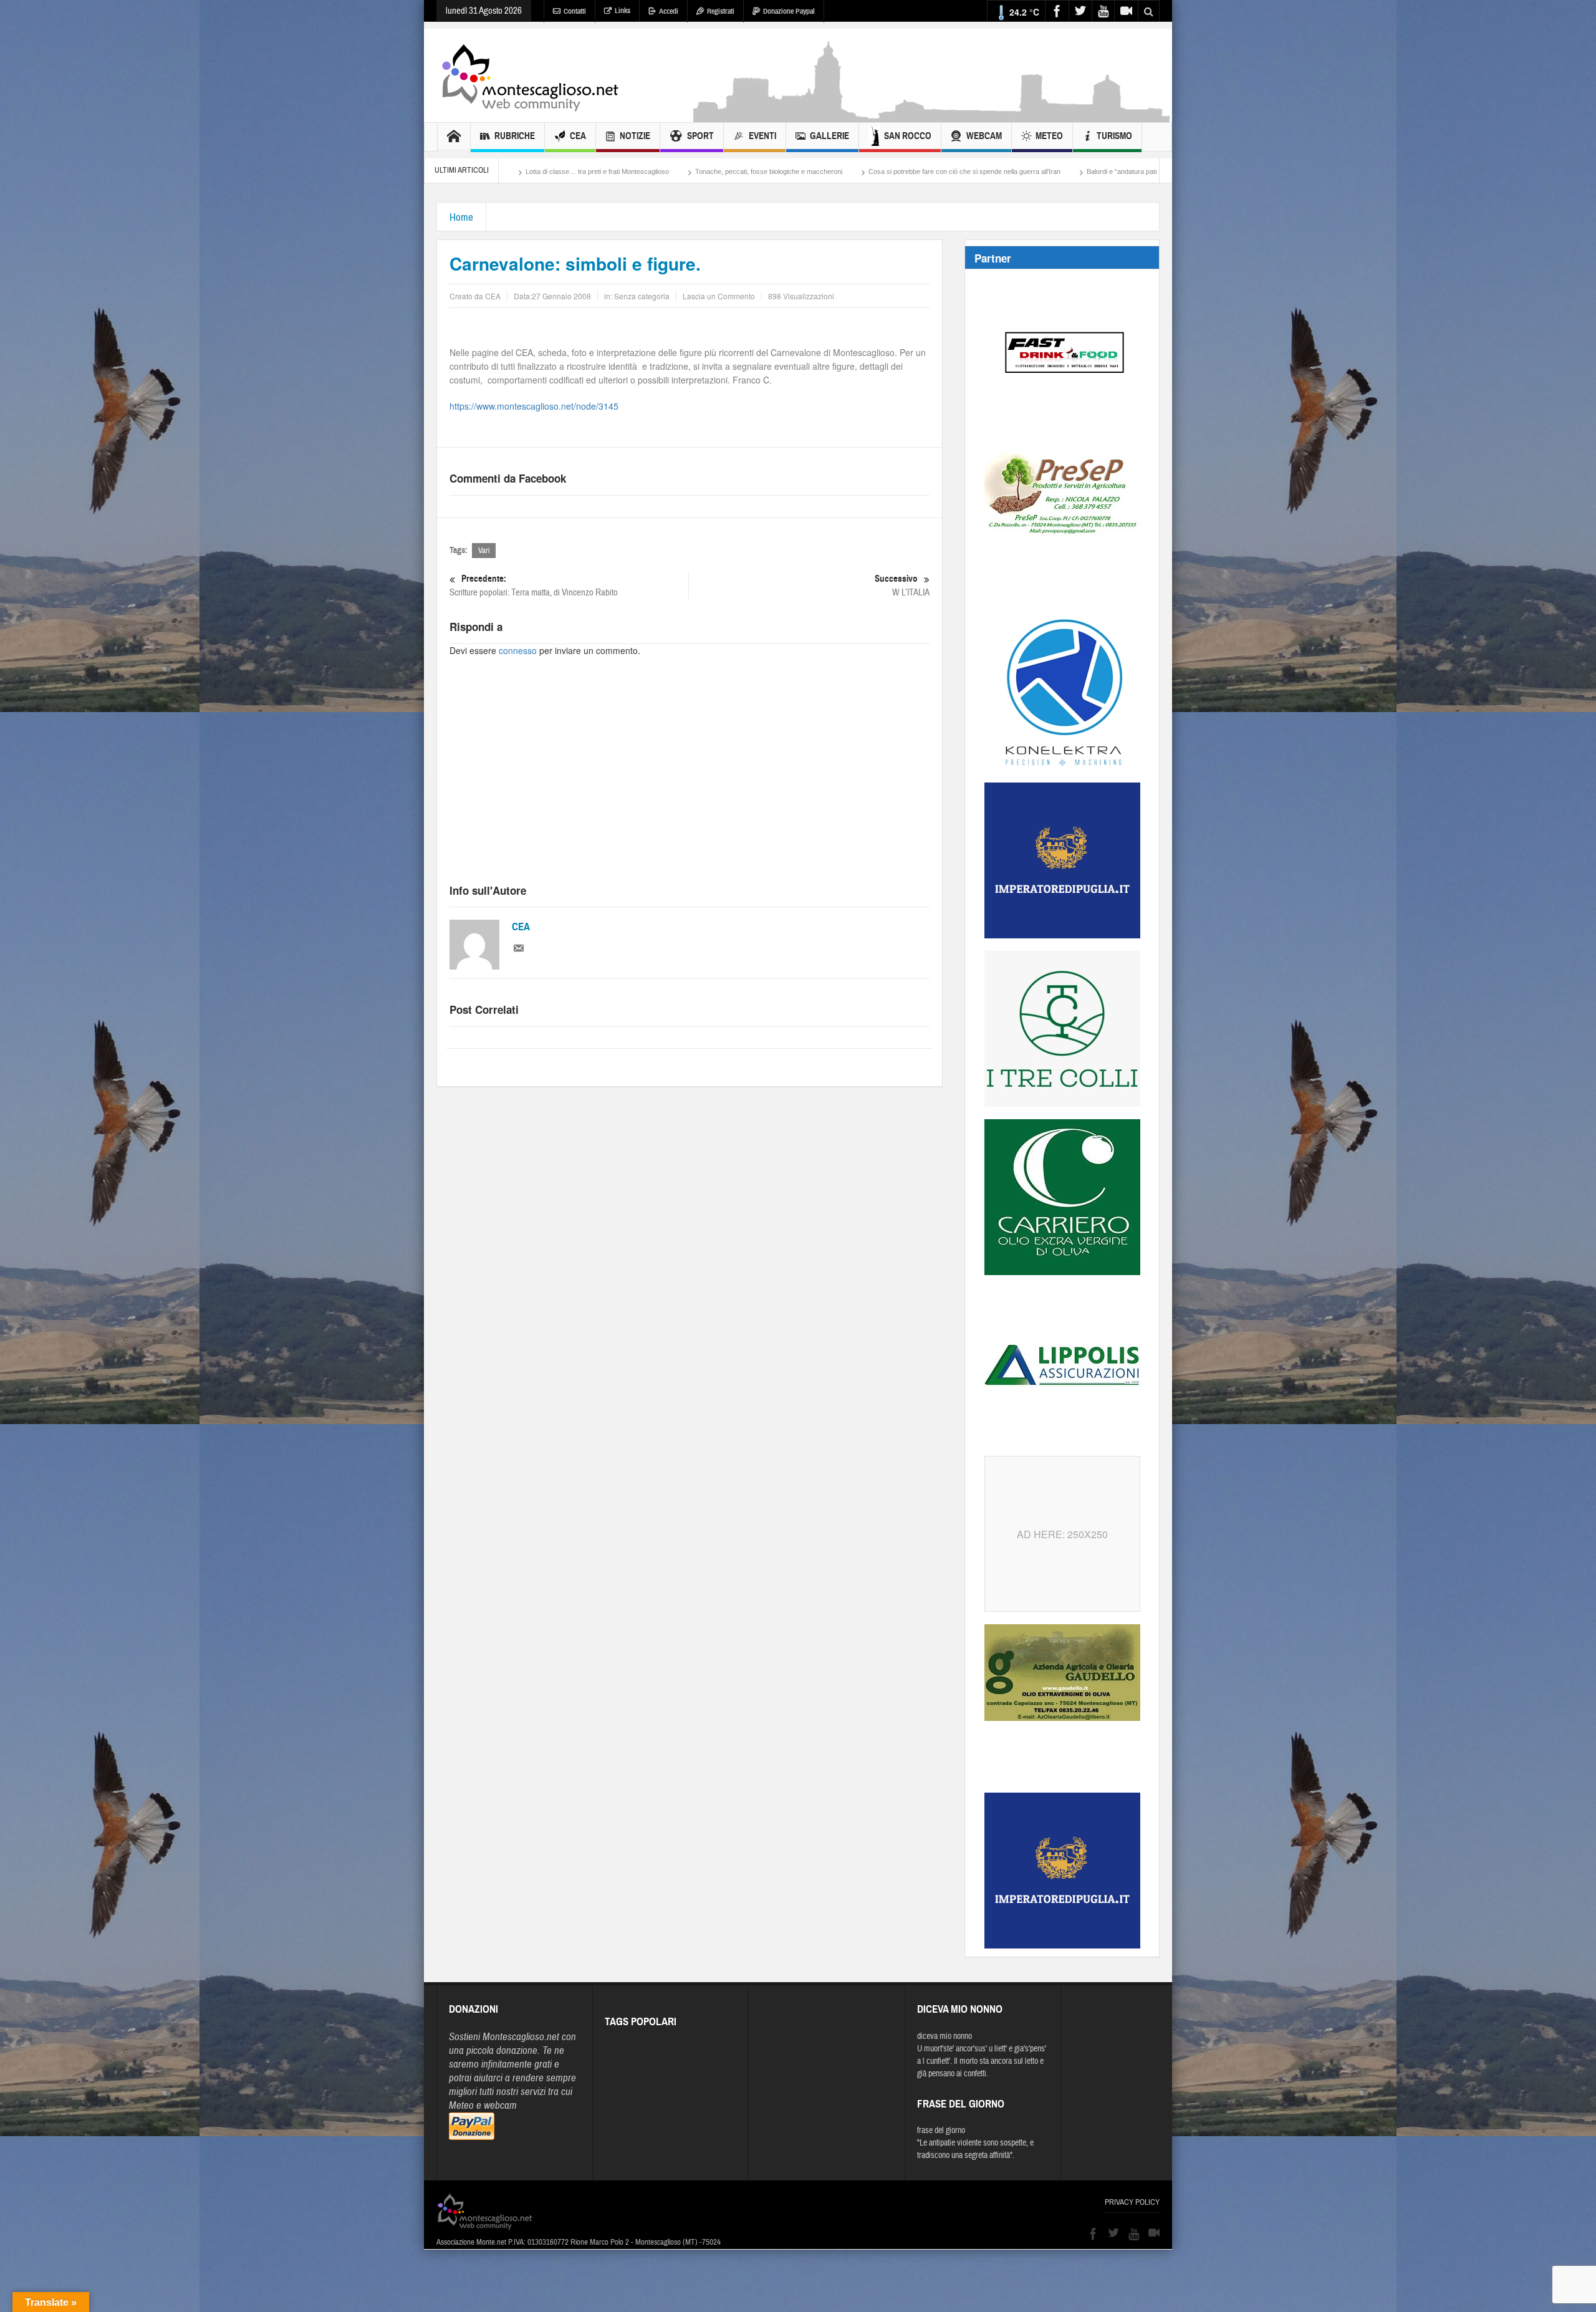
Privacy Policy (1132, 2202)
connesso (518, 650)
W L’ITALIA (902, 585)
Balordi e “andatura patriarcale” (927, 171)
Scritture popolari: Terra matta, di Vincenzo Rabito (534, 585)
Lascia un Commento (719, 296)
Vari (484, 551)
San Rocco (908, 136)
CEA (578, 136)
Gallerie (829, 136)
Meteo (1049, 136)
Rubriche (515, 136)
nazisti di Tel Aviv (1128, 171)
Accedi (669, 11)
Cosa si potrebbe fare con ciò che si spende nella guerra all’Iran (758, 171)
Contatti (575, 11)
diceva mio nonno (945, 2036)
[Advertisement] (933, 116)
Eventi (762, 136)
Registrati (721, 11)
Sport (700, 136)
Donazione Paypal (789, 11)
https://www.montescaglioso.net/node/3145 (534, 406)
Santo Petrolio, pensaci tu (1038, 171)
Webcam (984, 136)
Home (461, 217)
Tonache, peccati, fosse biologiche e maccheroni (562, 171)
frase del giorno (941, 2131)
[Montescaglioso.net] (530, 75)
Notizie (635, 136)
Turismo (1114, 136)
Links (623, 11)
